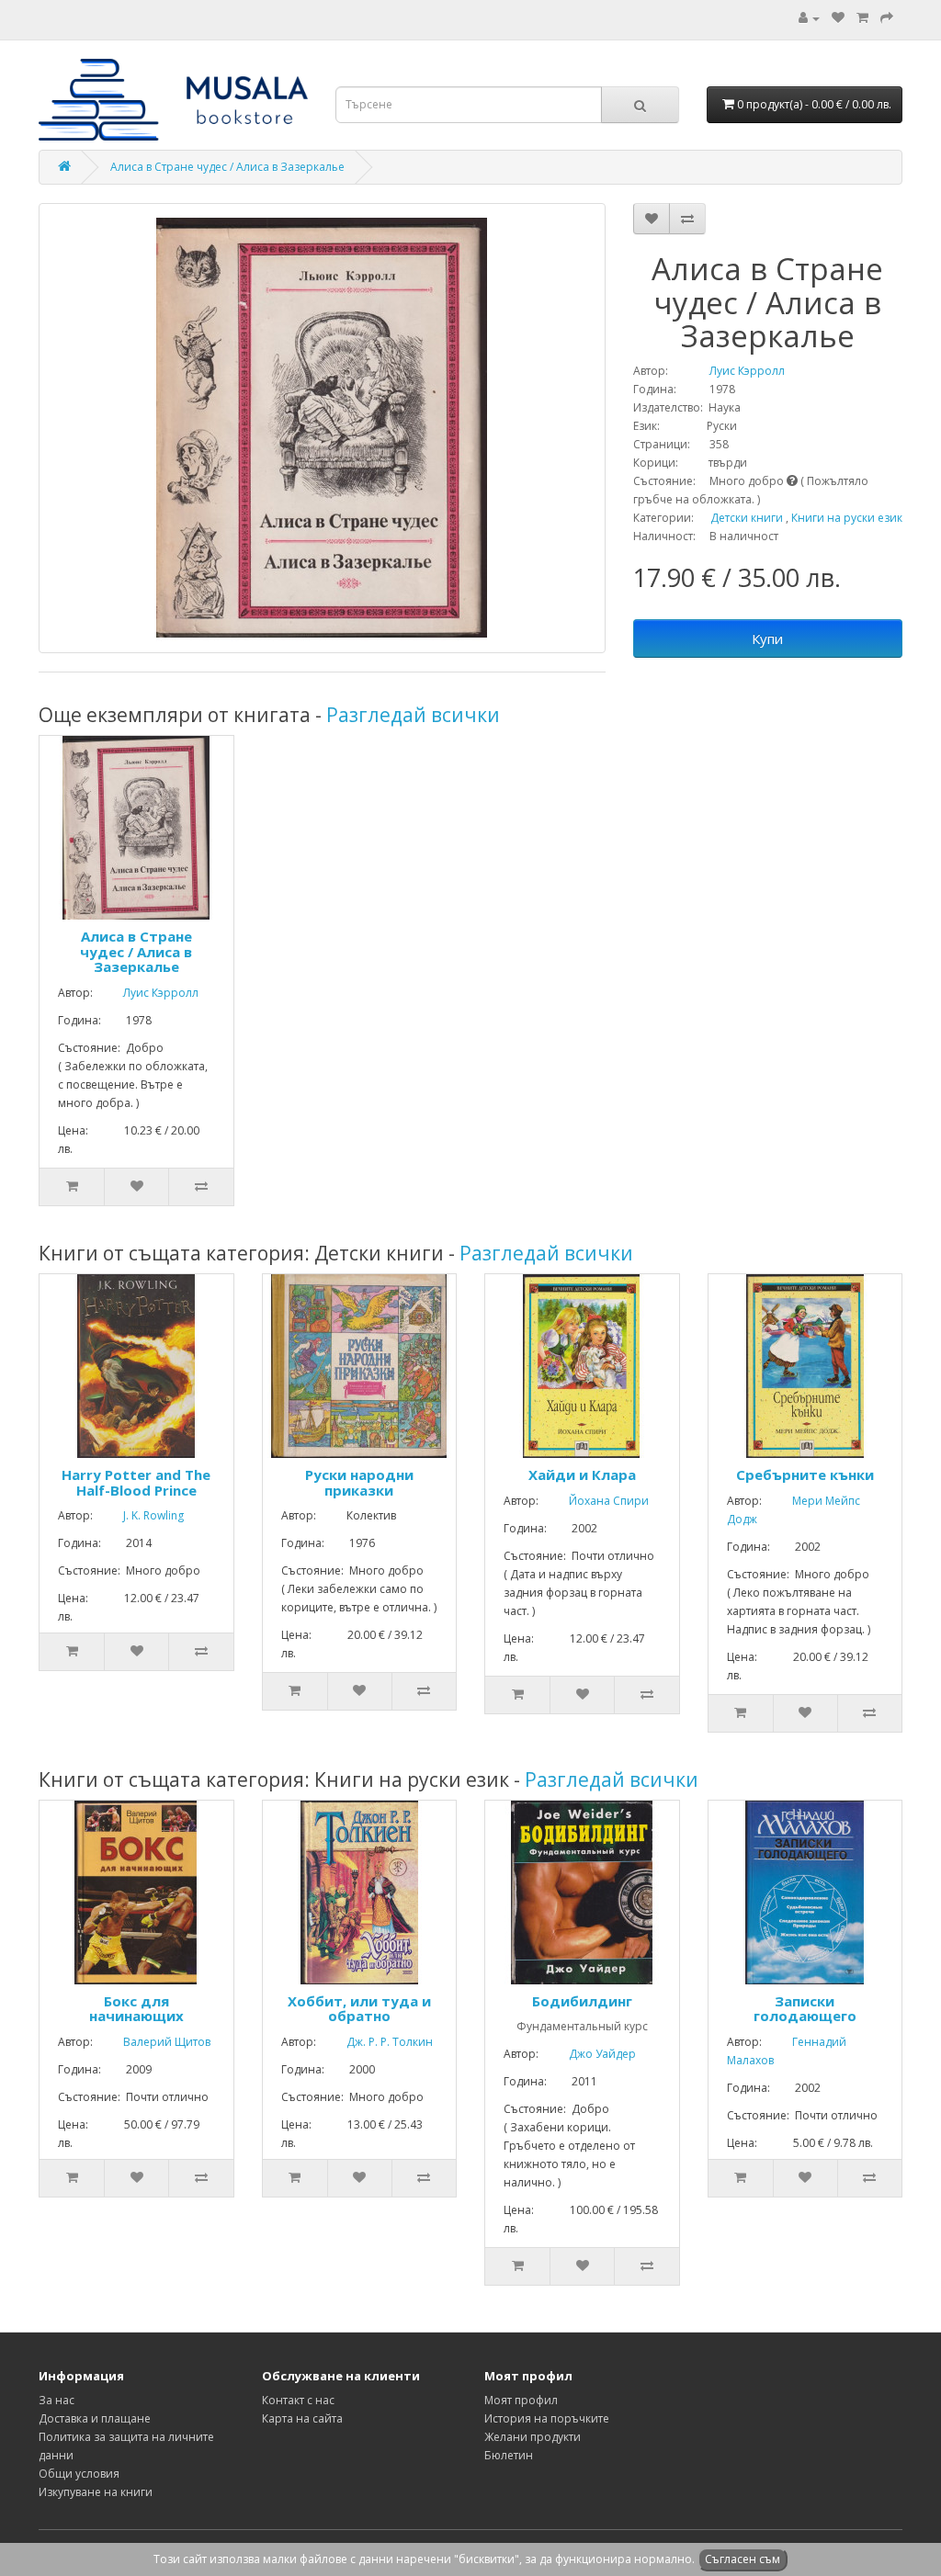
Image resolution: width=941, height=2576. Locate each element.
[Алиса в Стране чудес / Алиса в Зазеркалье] (322, 428)
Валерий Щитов (153, 2042)
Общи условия (79, 2474)
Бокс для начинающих (136, 2009)
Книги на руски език (847, 518)
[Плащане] (887, 18)
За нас (57, 2400)
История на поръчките (547, 2418)
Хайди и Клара (582, 1474)
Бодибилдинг (582, 2001)
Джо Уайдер (589, 2054)
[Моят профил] (809, 18)
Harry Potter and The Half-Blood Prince (136, 1482)
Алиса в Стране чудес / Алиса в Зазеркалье (227, 167)
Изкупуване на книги (96, 2492)
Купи (767, 638)
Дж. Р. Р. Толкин (376, 2042)
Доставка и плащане (95, 2418)
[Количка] (862, 18)
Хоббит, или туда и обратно (359, 2009)
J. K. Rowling (140, 1515)
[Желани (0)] (838, 18)
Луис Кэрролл (728, 371)
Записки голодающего (805, 2009)
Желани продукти (533, 2437)
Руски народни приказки (359, 1482)
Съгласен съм (743, 2559)
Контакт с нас (298, 2400)
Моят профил (521, 2400)
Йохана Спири (595, 1501)
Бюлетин (509, 2455)
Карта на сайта (302, 2418)
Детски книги (747, 518)
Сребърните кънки (805, 1474)
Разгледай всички (413, 715)
